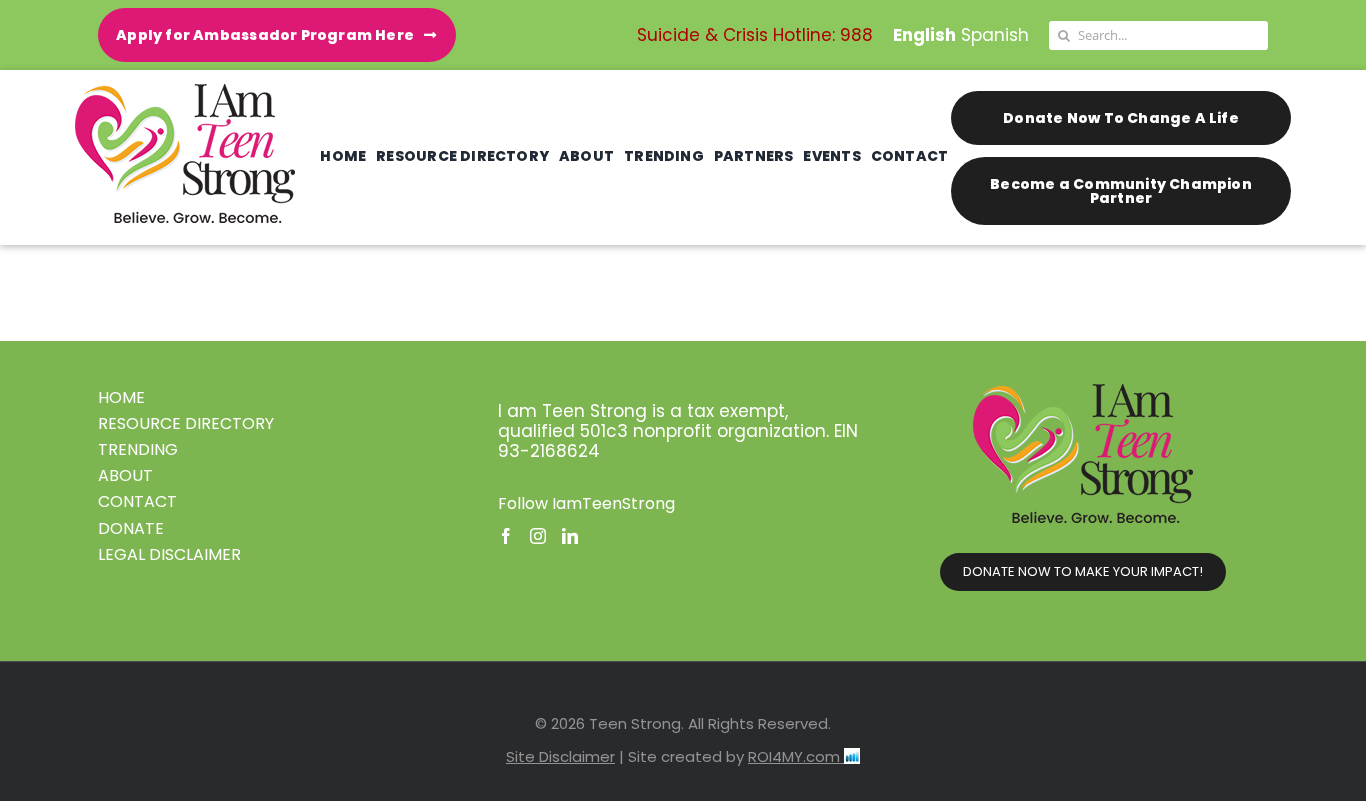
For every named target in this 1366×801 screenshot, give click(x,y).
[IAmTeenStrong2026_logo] (185, 92)
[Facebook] (506, 536)
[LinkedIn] (570, 536)
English (924, 35)
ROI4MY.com (796, 756)
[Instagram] (538, 536)
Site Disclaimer (560, 756)
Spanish (995, 35)
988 (856, 35)
